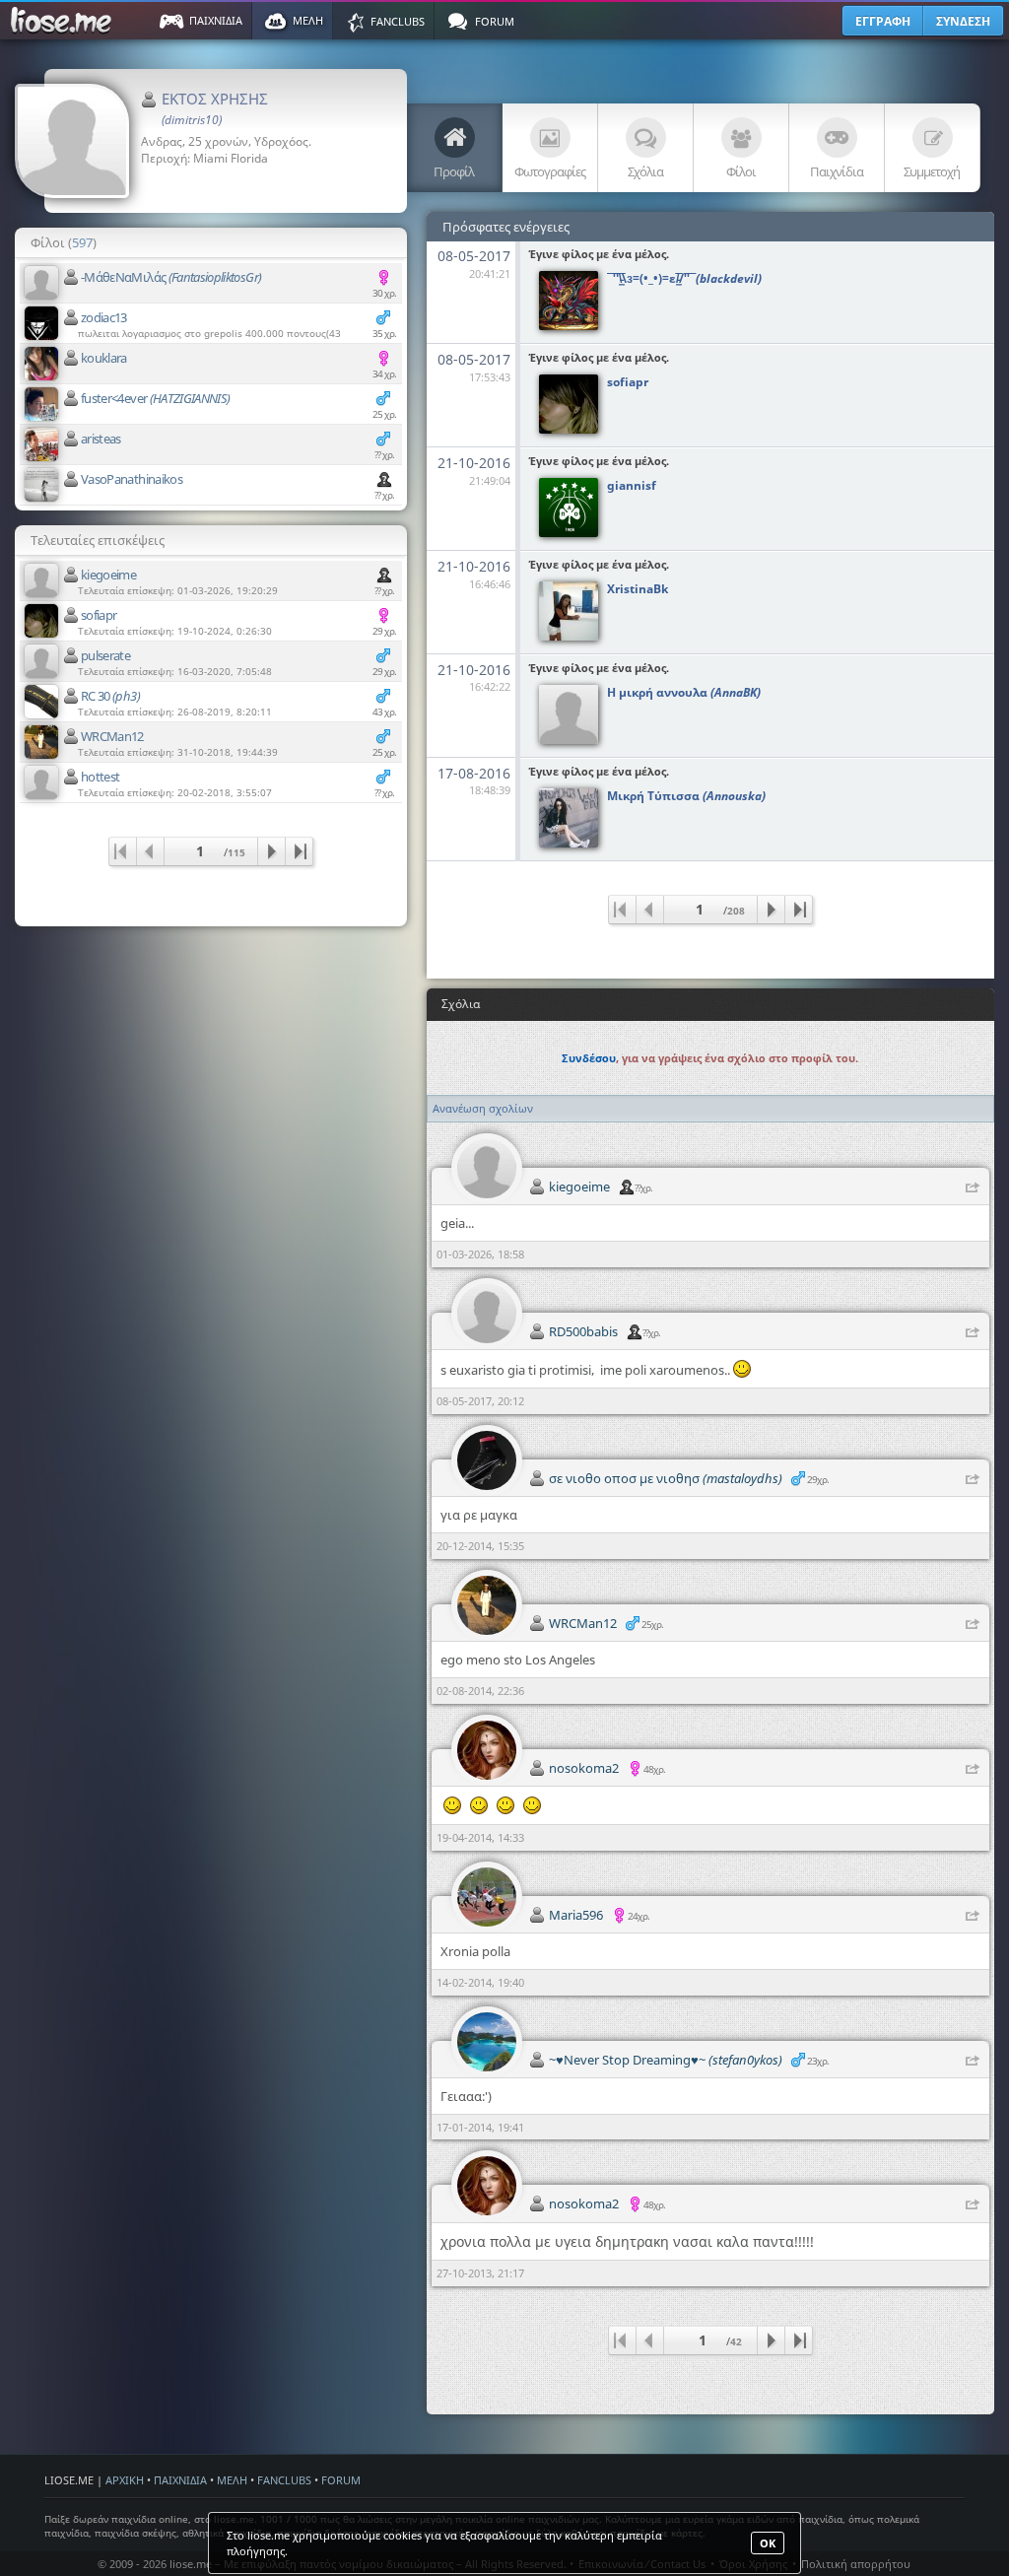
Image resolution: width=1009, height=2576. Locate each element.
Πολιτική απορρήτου (856, 2564)
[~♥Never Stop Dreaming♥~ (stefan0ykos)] (487, 2042)
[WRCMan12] (41, 742)
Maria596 (576, 1915)
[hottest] (41, 782)
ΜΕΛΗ (232, 2480)
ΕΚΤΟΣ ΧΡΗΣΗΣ (215, 108)
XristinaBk (638, 589)
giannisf (632, 485)
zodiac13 (104, 317)
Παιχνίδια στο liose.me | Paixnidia (64, 21)
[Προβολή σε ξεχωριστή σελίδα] (973, 1188)
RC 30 (110, 696)
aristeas (101, 439)
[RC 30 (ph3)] (41, 702)
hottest (100, 777)
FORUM (341, 2480)
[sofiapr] (41, 621)
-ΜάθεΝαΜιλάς (171, 277)
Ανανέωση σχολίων (483, 1108)
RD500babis (583, 1331)
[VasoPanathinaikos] (41, 485)
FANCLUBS (284, 2480)
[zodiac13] (41, 323)
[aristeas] (41, 444)
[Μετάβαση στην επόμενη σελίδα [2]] (271, 851)
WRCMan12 (112, 736)
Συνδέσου (589, 1058)
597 (82, 242)
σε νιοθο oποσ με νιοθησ (666, 1478)
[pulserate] (41, 661)
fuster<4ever (155, 398)
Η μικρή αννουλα (684, 692)
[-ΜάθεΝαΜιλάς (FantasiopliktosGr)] (41, 283)
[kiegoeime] (41, 580)
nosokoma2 (584, 1768)
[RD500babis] (487, 1314)
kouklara (104, 358)
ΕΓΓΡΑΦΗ (883, 21)
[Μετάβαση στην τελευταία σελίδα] (299, 851)
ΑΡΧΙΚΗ (125, 2480)
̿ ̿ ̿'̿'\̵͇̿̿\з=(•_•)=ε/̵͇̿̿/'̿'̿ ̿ (684, 278)
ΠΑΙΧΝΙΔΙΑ (180, 2480)
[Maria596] (487, 1897)
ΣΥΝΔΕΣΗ (963, 21)
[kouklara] (41, 364)
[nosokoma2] (487, 1750)
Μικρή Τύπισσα (686, 796)
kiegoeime (108, 575)
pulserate (105, 655)
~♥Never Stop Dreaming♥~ (666, 2060)
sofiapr (99, 615)
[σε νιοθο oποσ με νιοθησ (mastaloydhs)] (487, 1460)
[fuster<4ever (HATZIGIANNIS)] (41, 404)
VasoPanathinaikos (132, 479)
